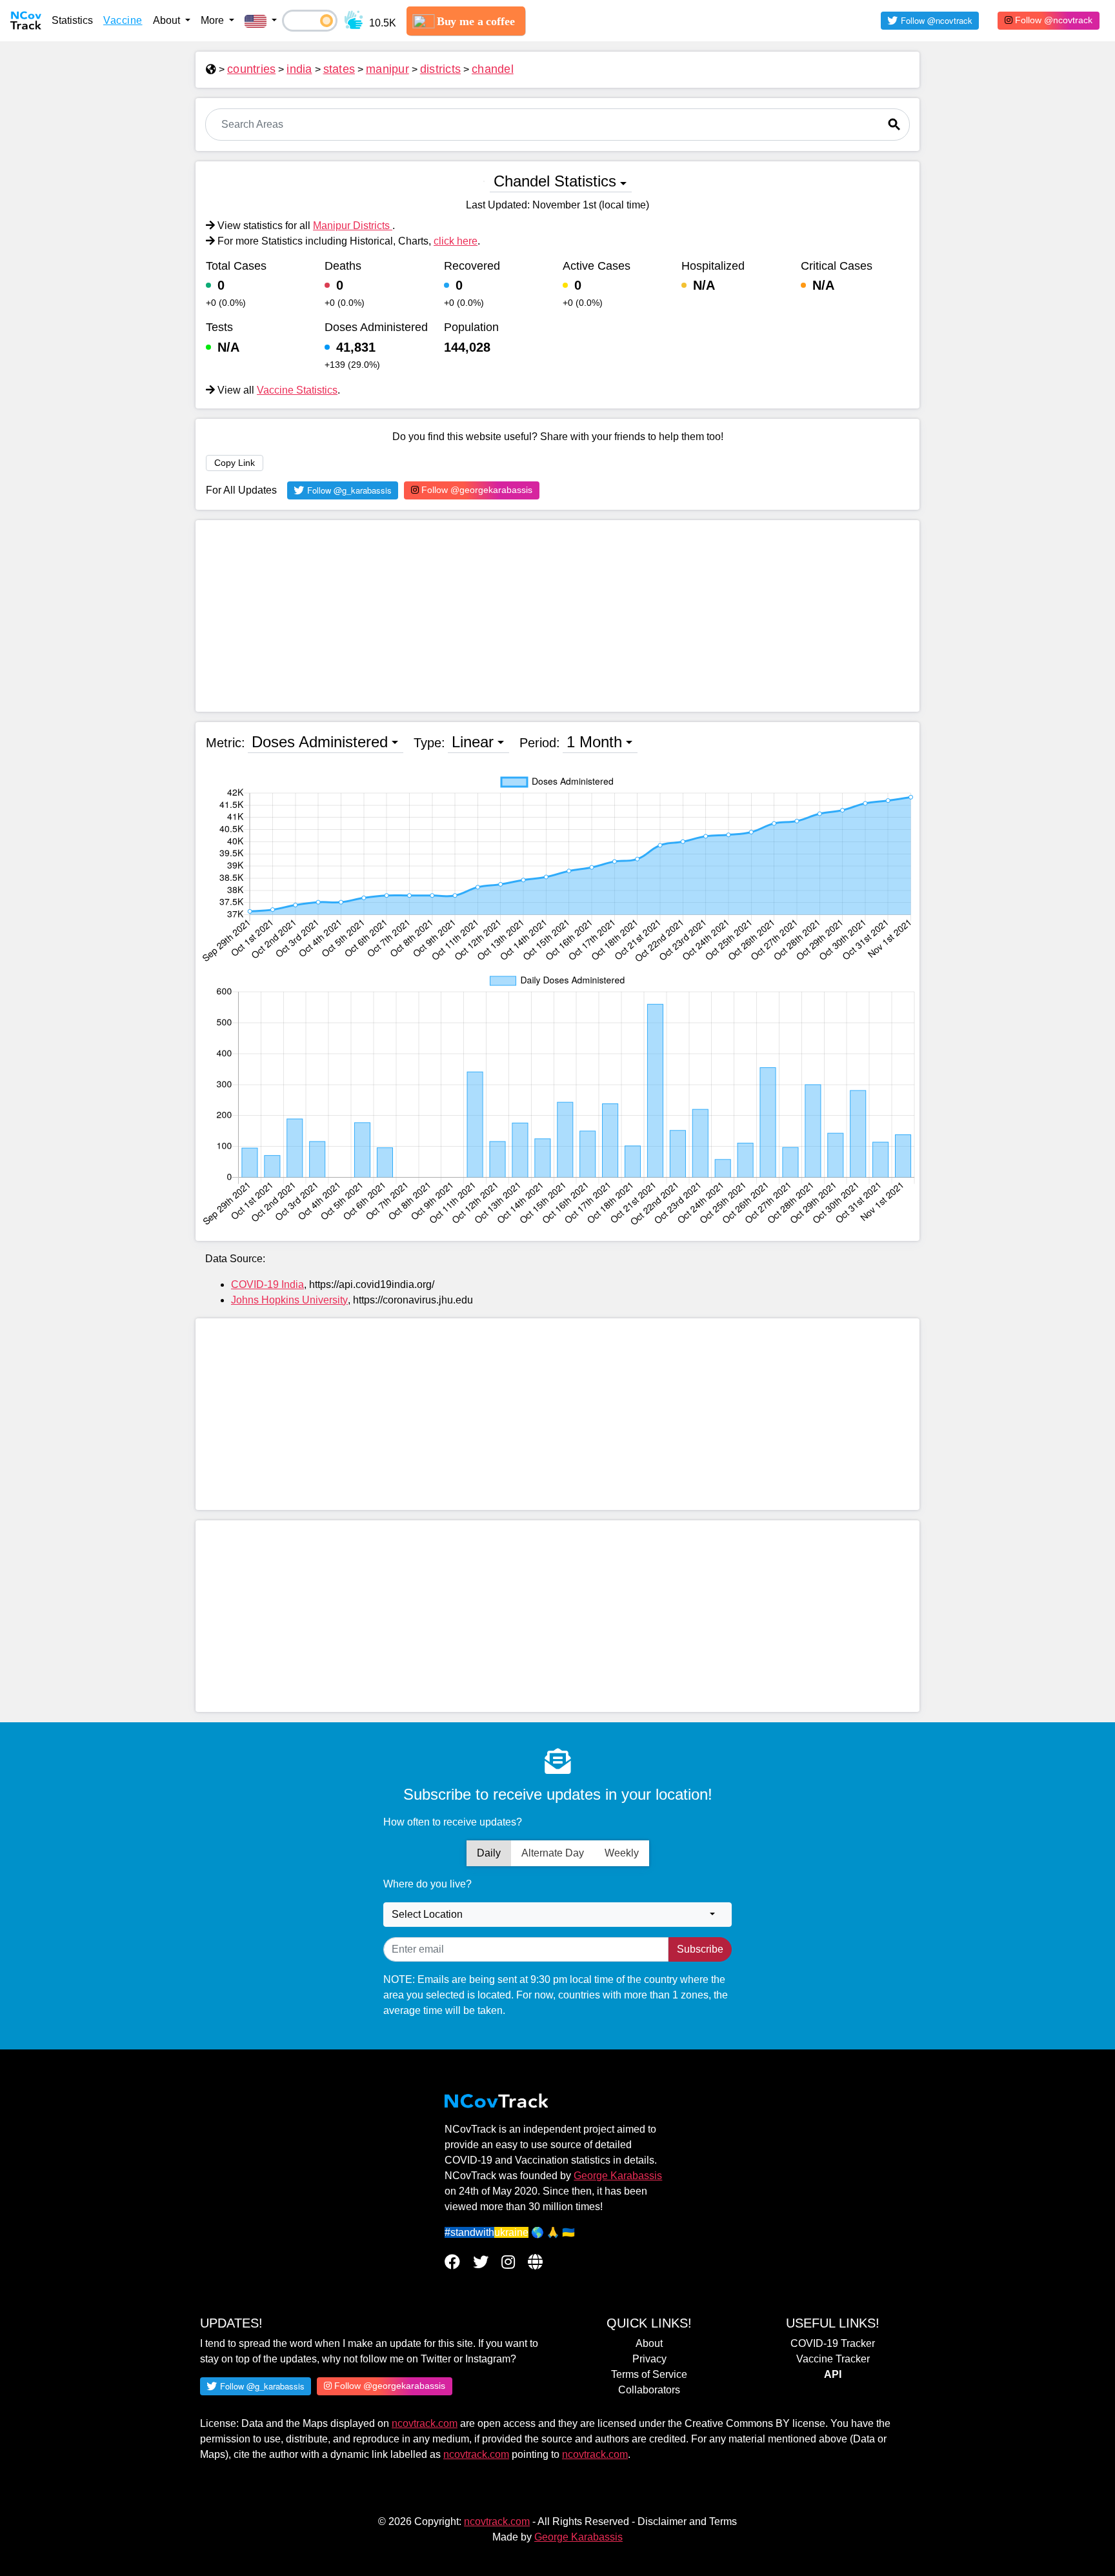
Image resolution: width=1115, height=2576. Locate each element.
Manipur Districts (353, 226)
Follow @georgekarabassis (476, 490)
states (339, 69)
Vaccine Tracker (833, 2359)
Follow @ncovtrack (1052, 20)
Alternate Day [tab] (553, 1853)
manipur (387, 69)
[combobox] (557, 1915)
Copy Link (235, 463)
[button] (261, 21)
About (649, 2343)
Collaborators (649, 2390)
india (299, 69)
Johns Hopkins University (289, 1300)
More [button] (214, 20)
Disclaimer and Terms (687, 2521)
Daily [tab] (489, 1853)
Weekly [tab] (622, 1853)
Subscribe (700, 1949)
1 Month (594, 742)
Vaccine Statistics (297, 390)
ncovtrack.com (425, 2423)
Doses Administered (320, 742)
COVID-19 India (267, 1284)
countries (251, 69)
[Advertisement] (557, 616)
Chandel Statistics (555, 181)
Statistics (72, 20)
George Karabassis (618, 2176)
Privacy (649, 2359)
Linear (473, 742)
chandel (493, 69)
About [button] (168, 20)
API (833, 2374)
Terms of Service (649, 2374)
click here (456, 241)
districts (440, 69)
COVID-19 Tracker (833, 2343)
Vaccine (123, 20)
